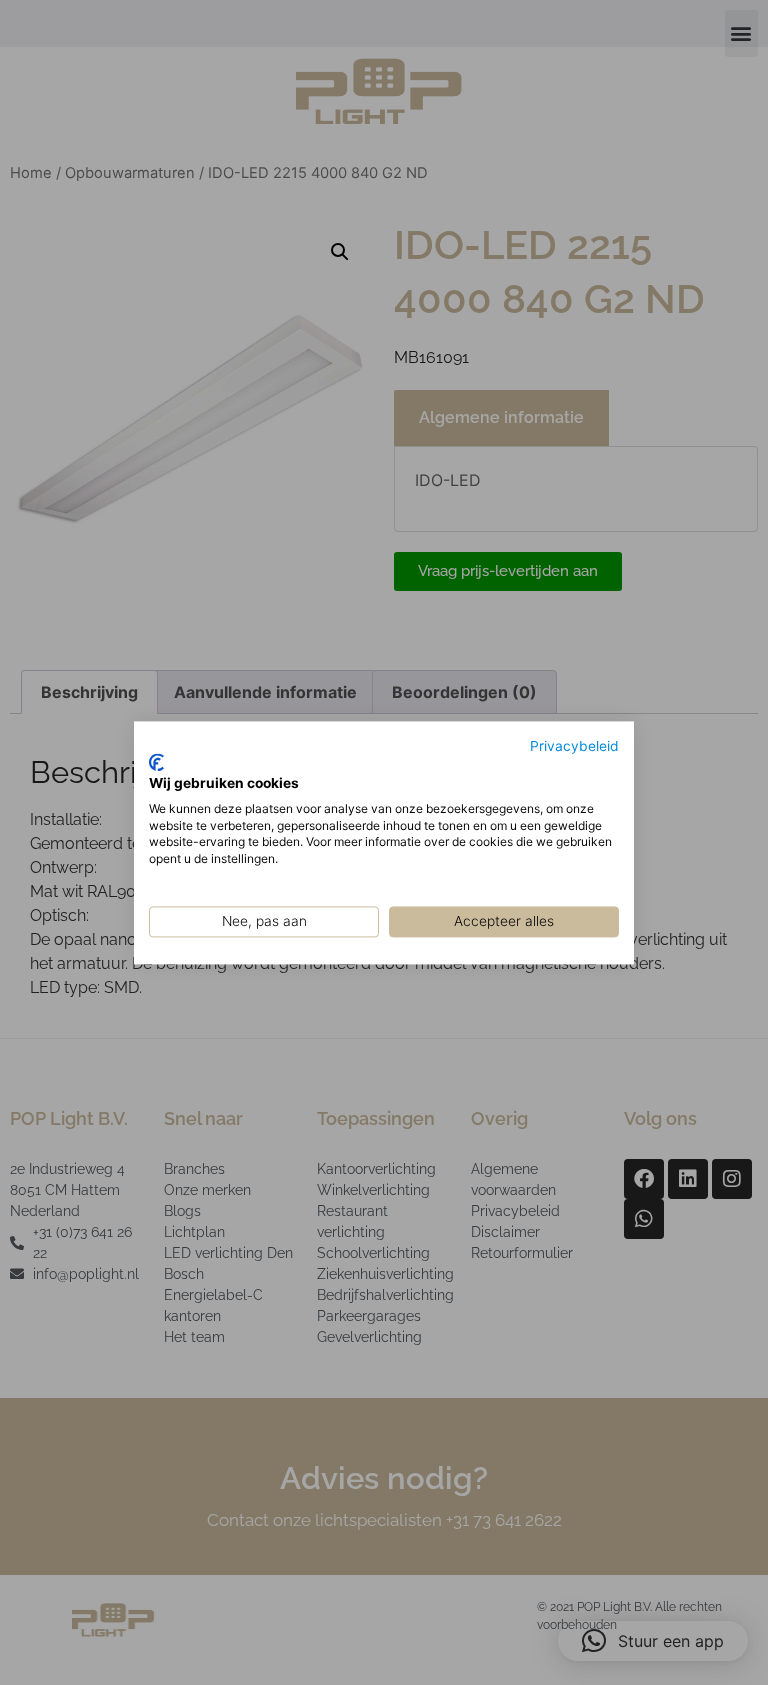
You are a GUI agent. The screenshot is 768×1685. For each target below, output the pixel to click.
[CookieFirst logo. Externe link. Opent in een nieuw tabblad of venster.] (156, 763)
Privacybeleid (574, 746)
